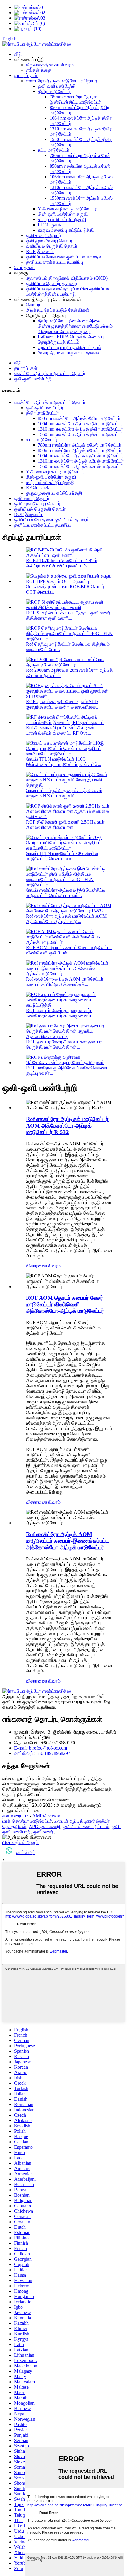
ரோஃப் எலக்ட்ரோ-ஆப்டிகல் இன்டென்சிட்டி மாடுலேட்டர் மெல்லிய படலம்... (66, 893)
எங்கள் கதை (39, 70)
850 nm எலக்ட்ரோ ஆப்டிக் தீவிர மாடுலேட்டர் (79, 418)
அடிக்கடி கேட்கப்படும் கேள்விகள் (58, 310)
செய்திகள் (25, 267)
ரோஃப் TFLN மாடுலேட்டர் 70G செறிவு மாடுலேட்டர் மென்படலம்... (62, 856)
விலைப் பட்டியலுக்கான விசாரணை (36, 1800)
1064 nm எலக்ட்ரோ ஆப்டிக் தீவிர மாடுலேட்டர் (80, 424)
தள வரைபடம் (15, 1816)
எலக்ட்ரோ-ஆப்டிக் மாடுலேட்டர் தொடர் (62, 81)
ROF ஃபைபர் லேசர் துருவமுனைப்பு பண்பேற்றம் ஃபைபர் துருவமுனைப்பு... (61, 1013)
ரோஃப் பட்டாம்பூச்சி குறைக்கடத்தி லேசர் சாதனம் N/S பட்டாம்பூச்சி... (64, 793)
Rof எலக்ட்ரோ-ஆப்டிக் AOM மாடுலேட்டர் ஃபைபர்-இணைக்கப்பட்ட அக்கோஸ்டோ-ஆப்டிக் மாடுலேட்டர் (67, 1541)
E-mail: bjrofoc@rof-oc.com (41, 1748)
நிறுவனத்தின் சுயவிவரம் (50, 65)
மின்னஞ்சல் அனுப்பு (21, 1842)
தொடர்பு (34, 305)
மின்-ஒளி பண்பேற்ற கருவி (63, 214)
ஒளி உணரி (44, 1832)
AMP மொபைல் (47, 1816)
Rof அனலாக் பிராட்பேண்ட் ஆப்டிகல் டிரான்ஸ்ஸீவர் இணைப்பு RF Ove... (60, 730)
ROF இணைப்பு (41, 251)
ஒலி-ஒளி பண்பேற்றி (57, 86)
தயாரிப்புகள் (26, 75)
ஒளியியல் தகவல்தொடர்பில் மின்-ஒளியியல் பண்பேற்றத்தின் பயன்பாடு (67, 291)
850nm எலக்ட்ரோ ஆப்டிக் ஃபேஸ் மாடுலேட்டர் (80, 450)
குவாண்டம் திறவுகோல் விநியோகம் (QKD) (67, 278)
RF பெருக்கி (50, 225)
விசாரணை (37, 1266)
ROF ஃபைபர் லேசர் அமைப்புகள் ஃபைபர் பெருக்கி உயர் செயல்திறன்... (64, 1044)
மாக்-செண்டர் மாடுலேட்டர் (27, 1821)
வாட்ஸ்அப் (26, 1853)
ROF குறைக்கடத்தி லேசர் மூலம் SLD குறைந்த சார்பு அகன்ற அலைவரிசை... (63, 704)
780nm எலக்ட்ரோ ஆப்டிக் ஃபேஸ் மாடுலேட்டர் (80, 445)
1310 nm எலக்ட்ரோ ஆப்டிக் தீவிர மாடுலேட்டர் (80, 429)
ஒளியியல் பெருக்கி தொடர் (52, 246)
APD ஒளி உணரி (44, 1826)
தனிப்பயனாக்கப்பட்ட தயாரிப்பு (54, 262)
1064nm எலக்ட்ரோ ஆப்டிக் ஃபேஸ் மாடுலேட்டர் (81, 456)
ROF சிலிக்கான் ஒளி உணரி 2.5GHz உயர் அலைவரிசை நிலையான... (65, 825)
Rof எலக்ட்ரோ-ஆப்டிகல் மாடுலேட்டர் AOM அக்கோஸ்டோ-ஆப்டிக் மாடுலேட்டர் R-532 (67, 1126)
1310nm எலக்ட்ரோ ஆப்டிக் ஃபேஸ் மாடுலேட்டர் (81, 461)
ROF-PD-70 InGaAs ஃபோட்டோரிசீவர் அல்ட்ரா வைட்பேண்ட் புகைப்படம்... (62, 563)
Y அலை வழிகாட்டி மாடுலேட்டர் (67, 209)
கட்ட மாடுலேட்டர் (54, 150)
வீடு (18, 54)
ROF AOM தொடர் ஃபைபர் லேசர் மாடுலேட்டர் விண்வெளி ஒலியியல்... (69, 950)
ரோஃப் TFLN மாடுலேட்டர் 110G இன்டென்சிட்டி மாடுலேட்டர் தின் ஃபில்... (64, 762)
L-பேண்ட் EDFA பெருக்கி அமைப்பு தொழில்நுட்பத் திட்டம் (71, 339)
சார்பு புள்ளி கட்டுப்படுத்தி (62, 219)
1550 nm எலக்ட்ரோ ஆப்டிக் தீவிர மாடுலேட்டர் (80, 434)
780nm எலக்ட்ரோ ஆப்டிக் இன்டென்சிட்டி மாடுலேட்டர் (75, 99)
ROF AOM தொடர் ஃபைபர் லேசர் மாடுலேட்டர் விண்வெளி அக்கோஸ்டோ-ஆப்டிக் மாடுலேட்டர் (65, 1304)
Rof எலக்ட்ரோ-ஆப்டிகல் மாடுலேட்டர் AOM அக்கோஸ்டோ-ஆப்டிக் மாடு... (66, 919)
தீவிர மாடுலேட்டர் (54, 91)
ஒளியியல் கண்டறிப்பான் (86, 1826)
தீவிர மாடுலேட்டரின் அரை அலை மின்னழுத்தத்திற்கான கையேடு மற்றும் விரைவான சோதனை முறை (75, 326)
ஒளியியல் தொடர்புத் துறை (52, 283)
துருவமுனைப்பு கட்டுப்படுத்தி (66, 230)
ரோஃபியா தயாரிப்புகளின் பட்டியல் (70, 347)
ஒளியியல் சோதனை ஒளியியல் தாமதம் (63, 257)
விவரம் (54, 1266)
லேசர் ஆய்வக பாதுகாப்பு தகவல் (68, 353)
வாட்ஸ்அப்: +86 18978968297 (42, 1753)
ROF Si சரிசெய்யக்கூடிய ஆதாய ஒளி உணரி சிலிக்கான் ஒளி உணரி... (69, 615)
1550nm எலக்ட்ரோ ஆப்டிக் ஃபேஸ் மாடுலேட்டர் (81, 466)
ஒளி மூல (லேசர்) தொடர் (49, 241)
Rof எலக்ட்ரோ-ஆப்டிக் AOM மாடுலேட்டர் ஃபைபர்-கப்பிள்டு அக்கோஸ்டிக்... (65, 982)
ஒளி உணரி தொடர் (44, 235)
